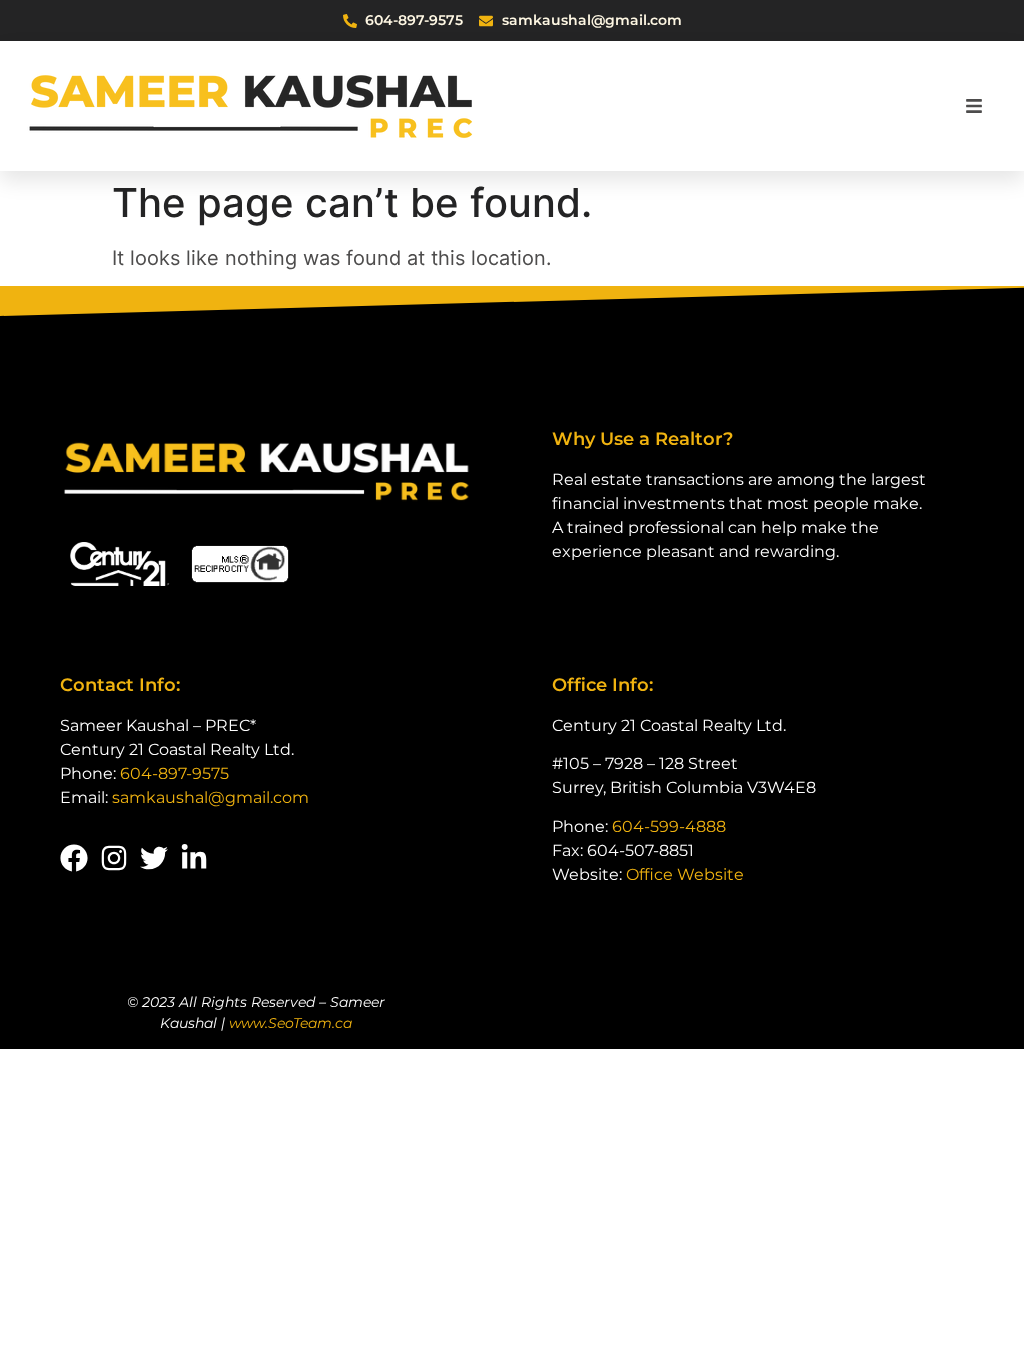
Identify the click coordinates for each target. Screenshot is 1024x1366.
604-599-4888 (669, 826)
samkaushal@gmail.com (210, 797)
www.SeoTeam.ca (290, 1023)
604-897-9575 (174, 773)
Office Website (685, 874)
